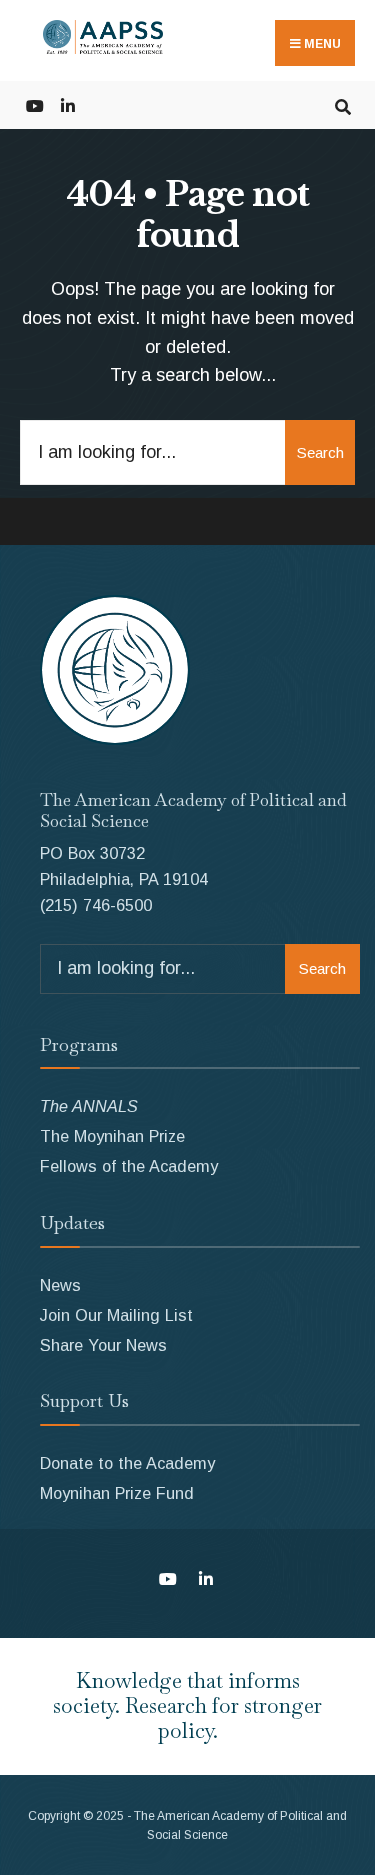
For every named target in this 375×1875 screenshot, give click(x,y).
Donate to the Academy (127, 1463)
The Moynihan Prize (112, 1136)
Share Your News (103, 1345)
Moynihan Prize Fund (117, 1493)
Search (320, 452)
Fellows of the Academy (129, 1166)
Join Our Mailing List (116, 1315)
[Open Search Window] (342, 104)
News (60, 1285)
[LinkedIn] (67, 104)
